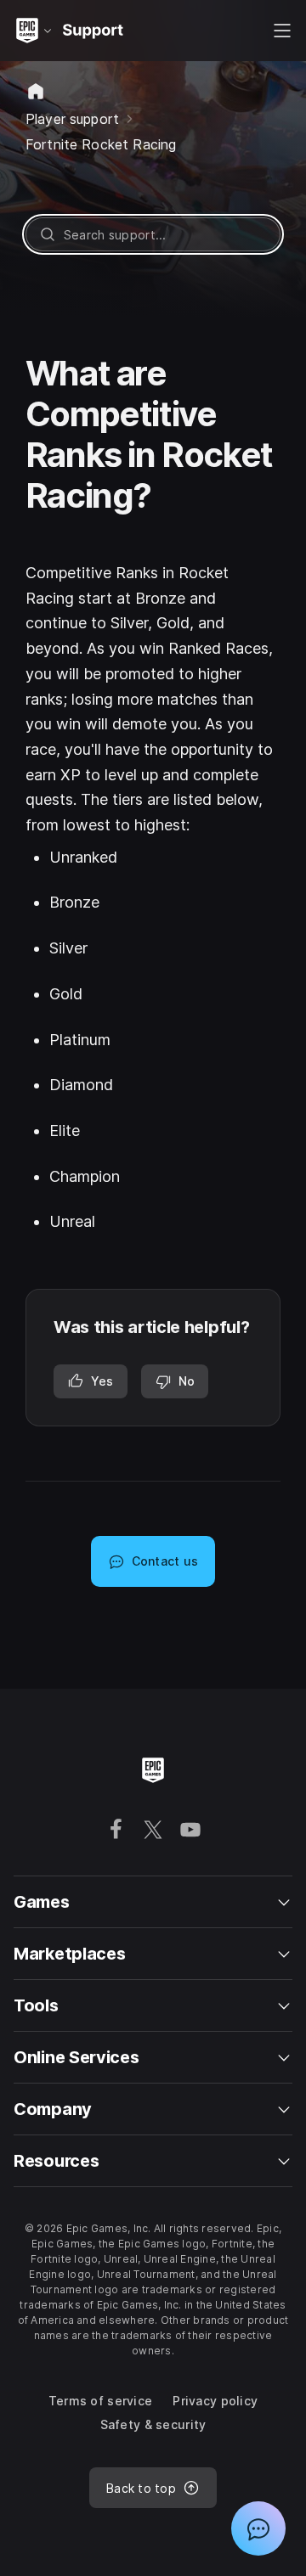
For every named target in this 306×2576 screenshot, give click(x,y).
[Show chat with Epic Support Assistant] (258, 2528)
